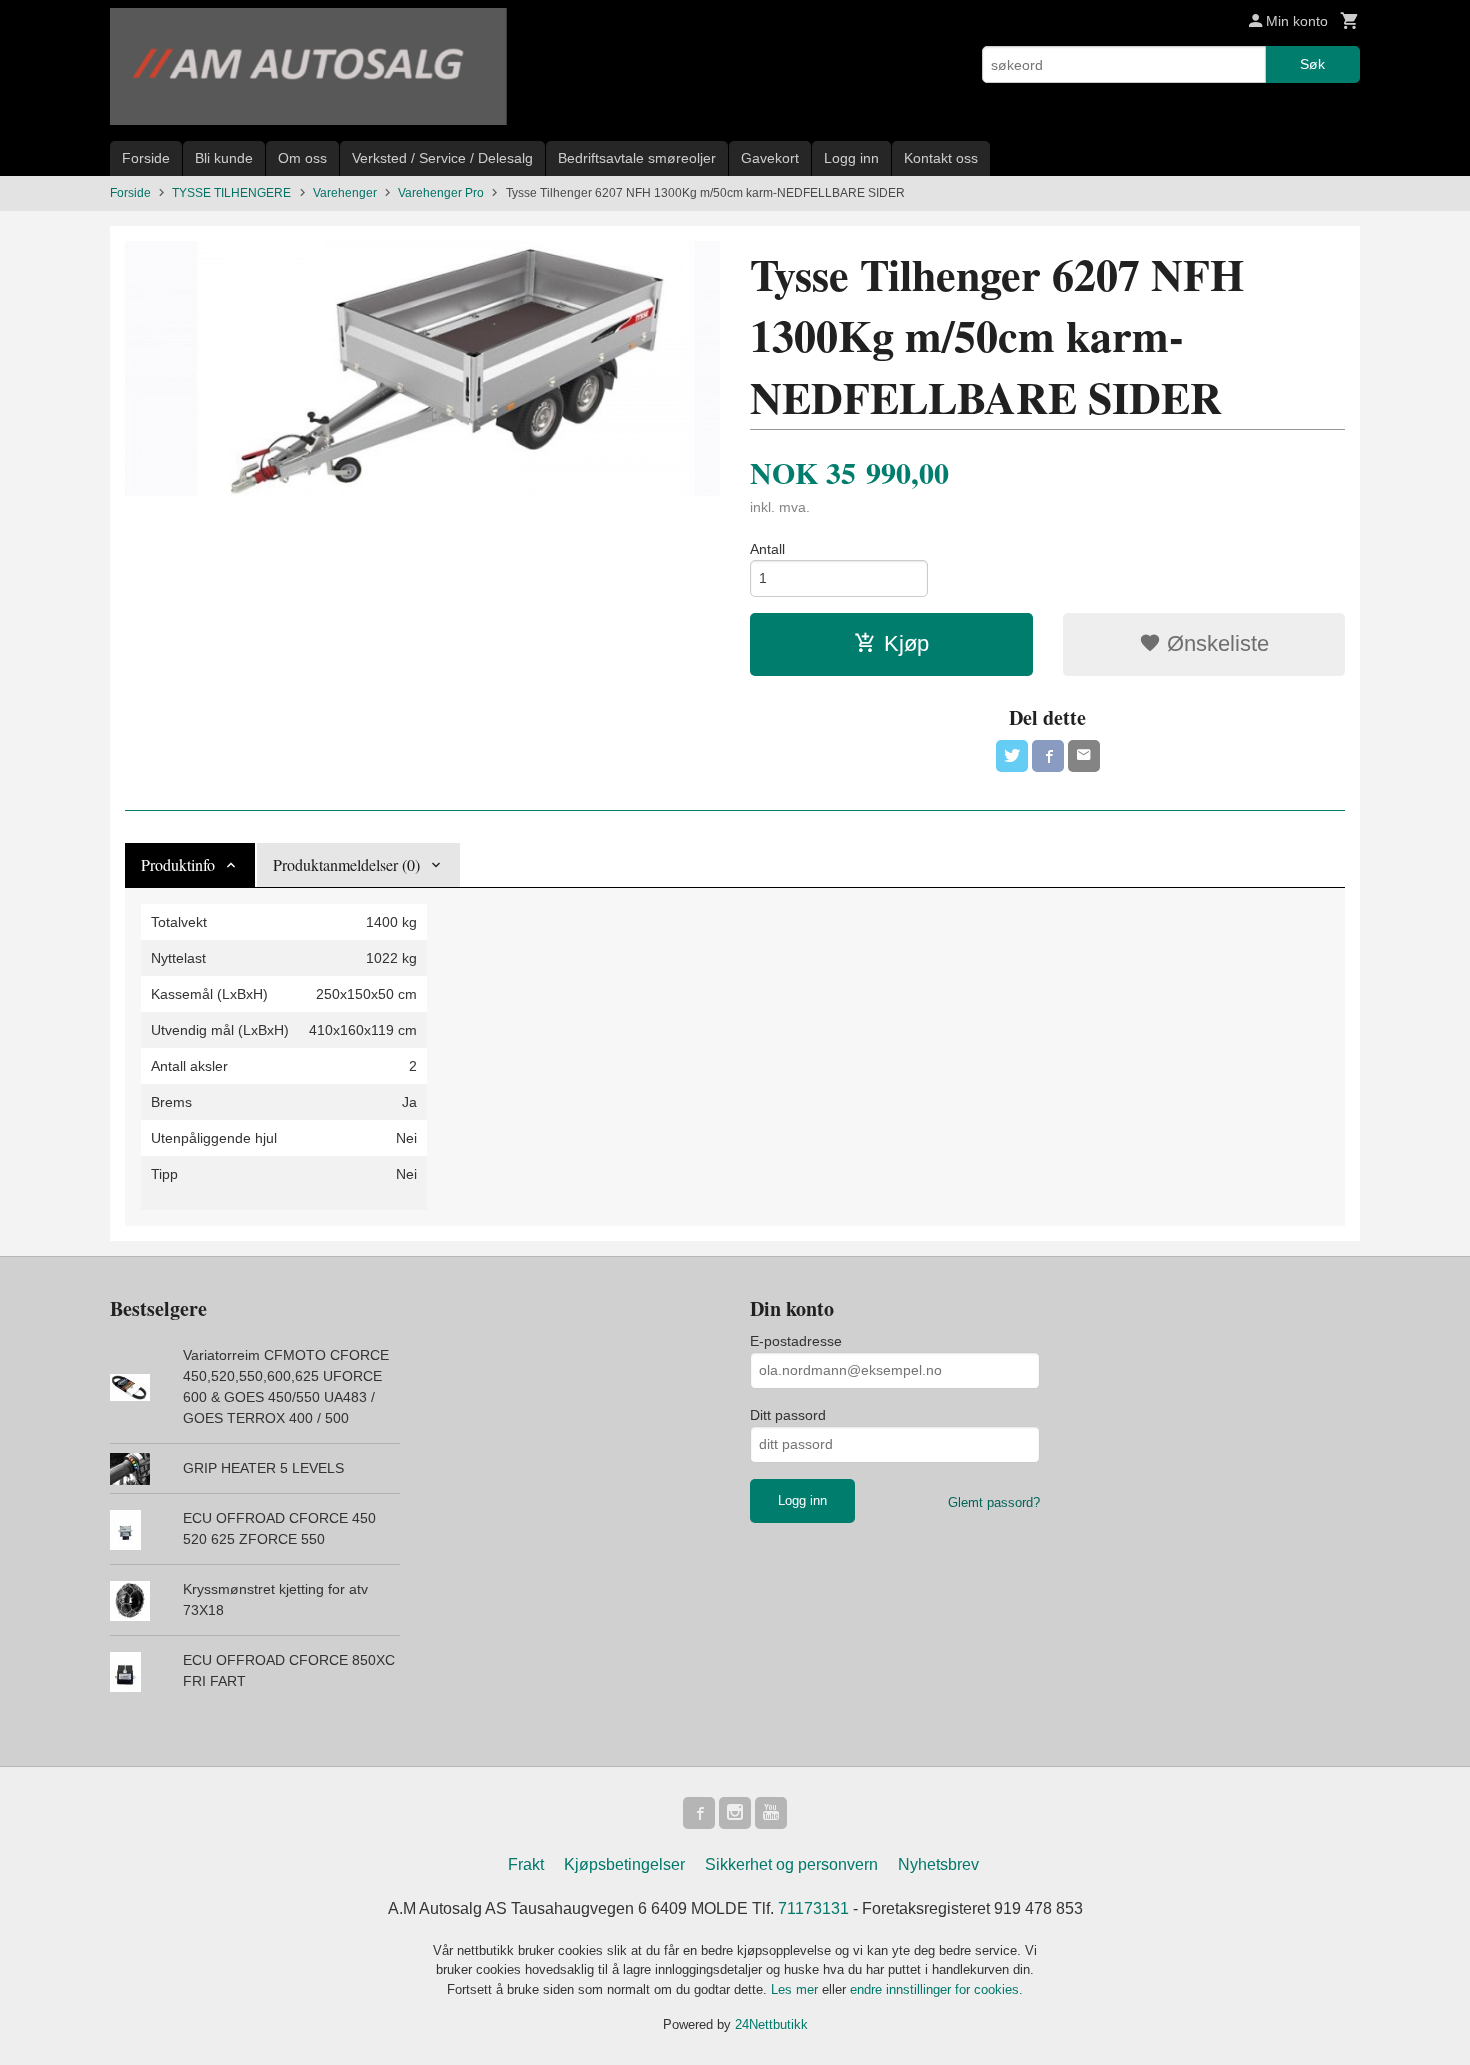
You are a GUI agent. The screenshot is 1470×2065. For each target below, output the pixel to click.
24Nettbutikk (771, 2024)
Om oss (302, 158)
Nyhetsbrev (938, 1864)
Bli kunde (224, 158)
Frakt (526, 1864)
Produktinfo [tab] (178, 864)
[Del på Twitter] (1012, 756)
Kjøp (906, 643)
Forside (146, 158)
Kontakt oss (941, 158)
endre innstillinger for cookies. (936, 1989)
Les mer (796, 1989)
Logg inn (851, 158)
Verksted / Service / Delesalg (442, 158)
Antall (767, 549)
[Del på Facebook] (1048, 756)
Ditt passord (788, 1415)
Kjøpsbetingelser (624, 1864)
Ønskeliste (1215, 643)
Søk (1312, 64)
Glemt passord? (994, 1502)
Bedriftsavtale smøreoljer (637, 158)
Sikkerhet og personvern (791, 1864)
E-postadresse (796, 1341)
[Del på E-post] (1084, 756)
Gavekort (770, 158)
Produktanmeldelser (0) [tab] (346, 864)
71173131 (813, 1908)
